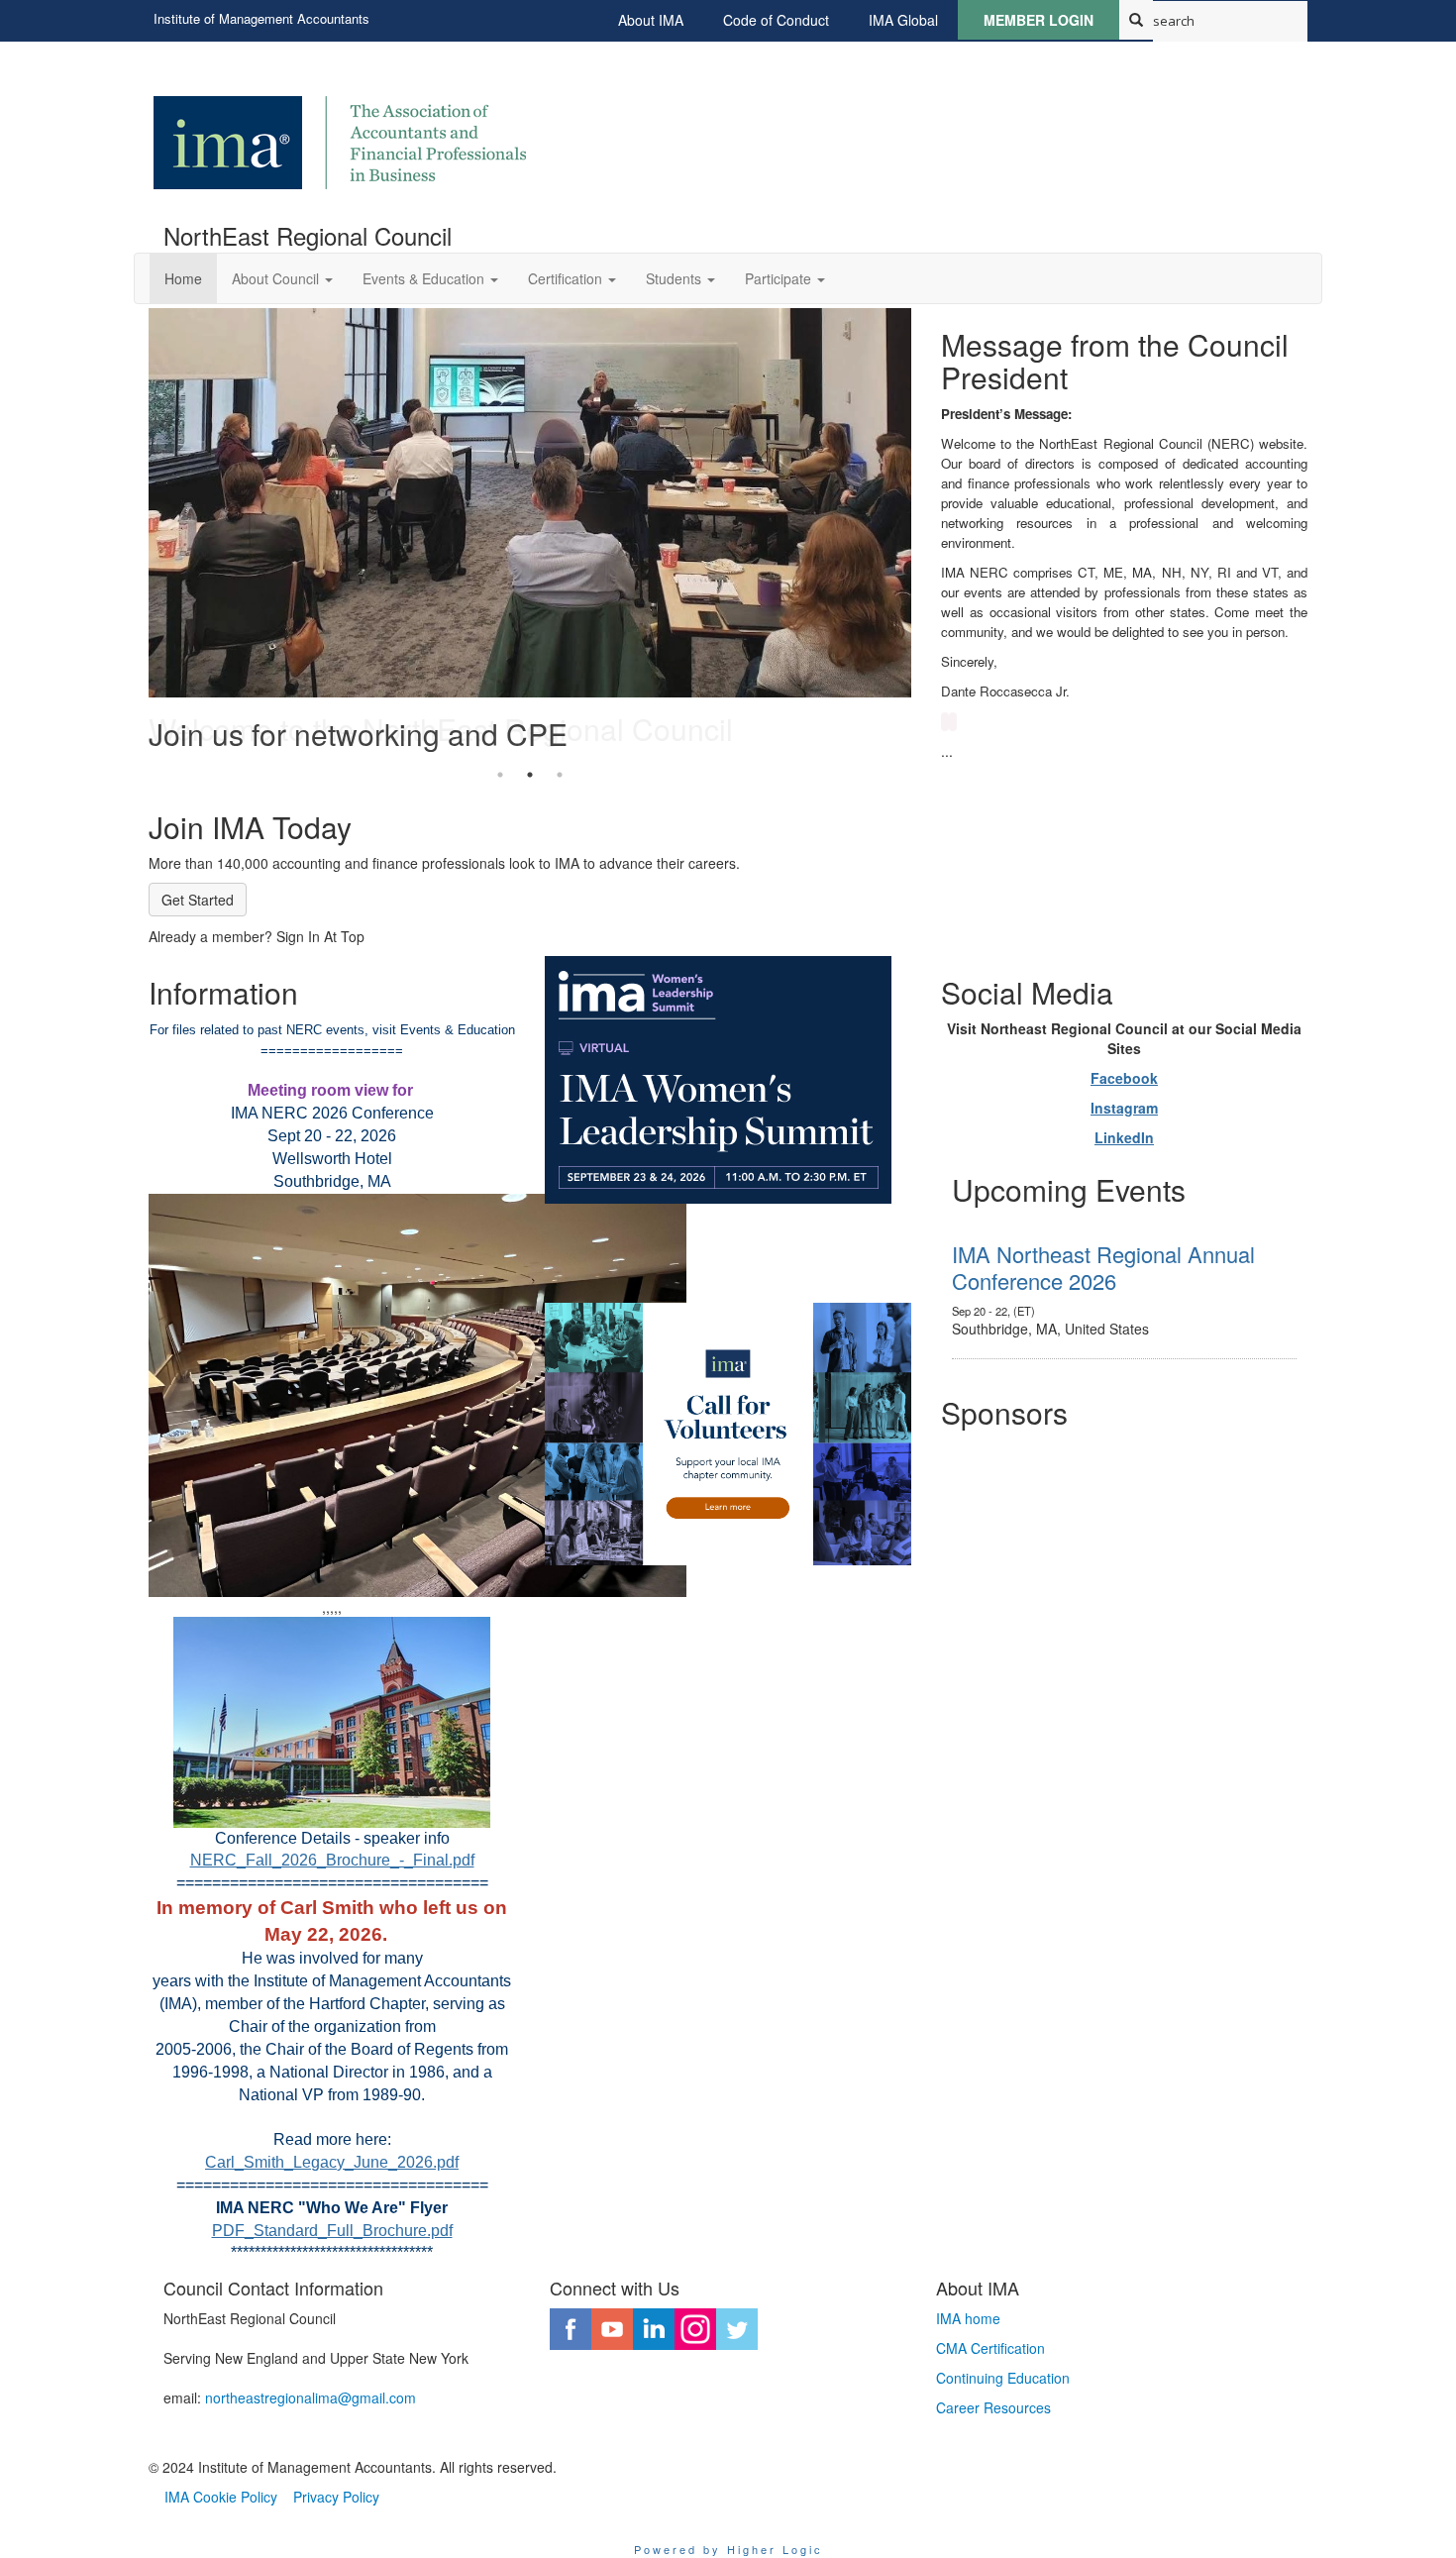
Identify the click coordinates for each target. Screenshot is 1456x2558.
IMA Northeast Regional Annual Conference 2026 (1103, 1267)
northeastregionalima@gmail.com (311, 2398)
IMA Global (903, 20)
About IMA (651, 20)
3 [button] (560, 775)
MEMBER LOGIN (1039, 20)
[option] (530, 534)
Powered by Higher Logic (728, 2549)
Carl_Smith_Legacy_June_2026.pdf (332, 2162)
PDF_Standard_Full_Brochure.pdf (332, 2231)
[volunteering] (728, 1434)
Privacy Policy (336, 2497)
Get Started (198, 900)
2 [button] (530, 775)
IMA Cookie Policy (221, 2497)
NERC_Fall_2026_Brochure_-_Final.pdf (332, 1860)
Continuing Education (1003, 2378)
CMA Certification (990, 2348)
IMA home (968, 2318)
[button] (282, 278)
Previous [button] (134, 534)
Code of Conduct (776, 20)
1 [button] (500, 775)
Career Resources (993, 2407)
